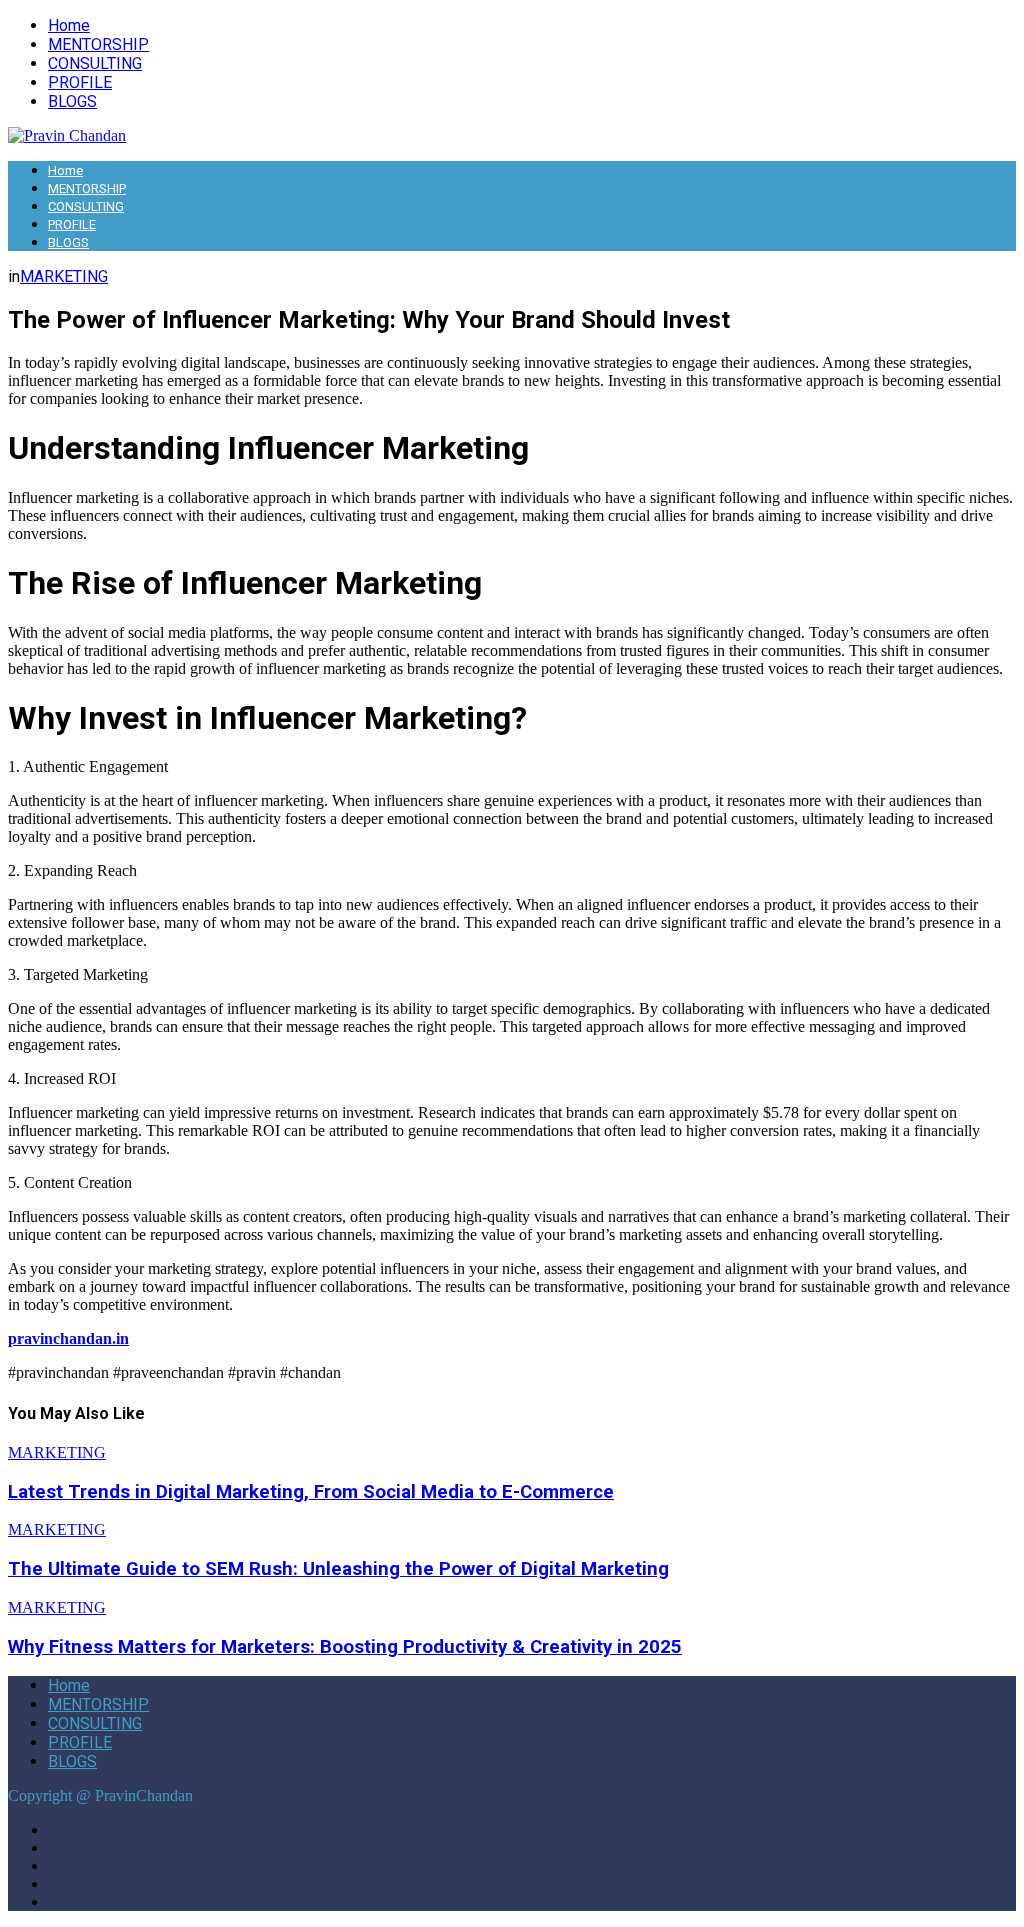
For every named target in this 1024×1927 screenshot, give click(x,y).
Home (69, 25)
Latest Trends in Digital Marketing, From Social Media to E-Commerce (311, 1492)
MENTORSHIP (98, 44)
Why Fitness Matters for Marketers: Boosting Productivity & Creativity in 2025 (345, 1647)
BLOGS (72, 101)
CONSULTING (95, 63)
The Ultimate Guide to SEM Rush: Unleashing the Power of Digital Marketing (338, 1569)
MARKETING (64, 276)
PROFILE (80, 82)
